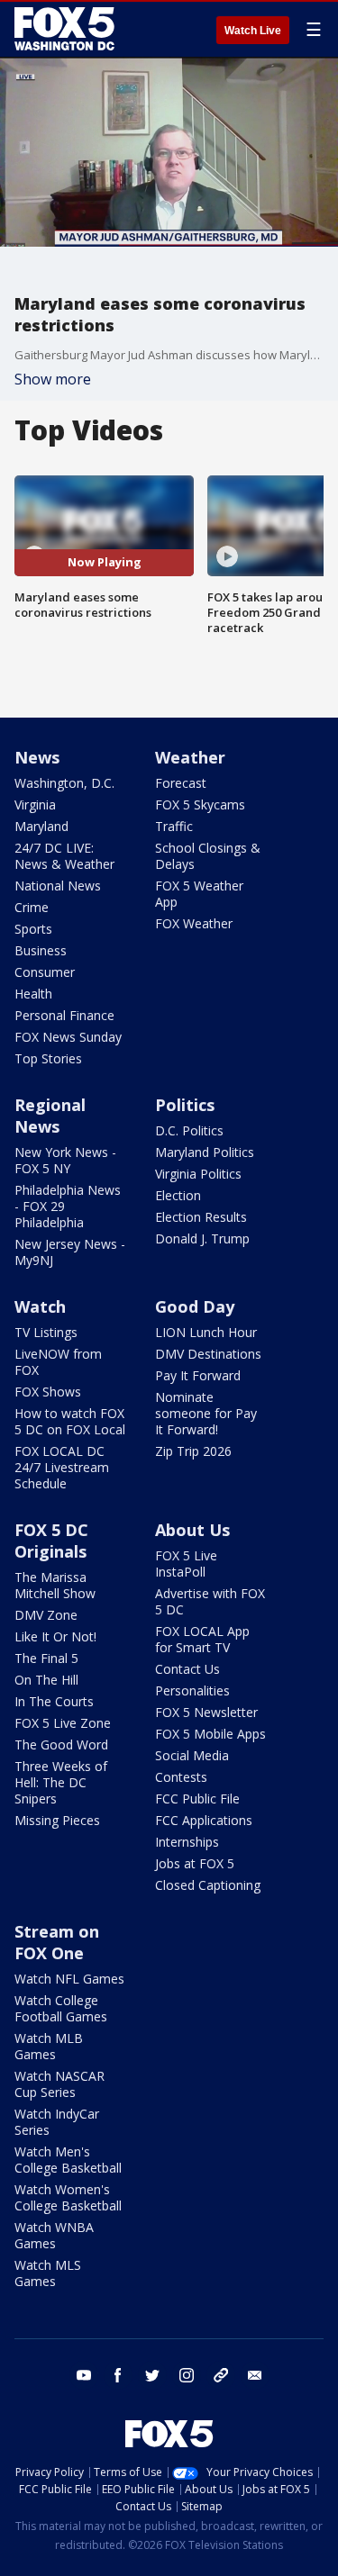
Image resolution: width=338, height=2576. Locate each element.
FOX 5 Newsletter (206, 1712)
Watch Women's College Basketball (68, 2197)
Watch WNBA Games (54, 2235)
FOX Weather (194, 923)
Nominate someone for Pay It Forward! (206, 1413)
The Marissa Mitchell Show (55, 1585)
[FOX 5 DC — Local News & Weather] (67, 29)
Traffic (174, 826)
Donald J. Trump (202, 1238)
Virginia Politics (198, 1174)
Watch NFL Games (69, 1979)
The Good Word (61, 1744)
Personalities (192, 1690)
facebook (118, 2375)
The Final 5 (46, 1658)
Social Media (192, 1755)
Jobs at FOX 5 (195, 1863)
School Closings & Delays (208, 856)
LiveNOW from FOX (58, 1362)
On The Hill (46, 1680)
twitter (152, 2375)
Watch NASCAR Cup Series (59, 2084)
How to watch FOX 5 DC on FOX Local (70, 1421)
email (255, 2375)
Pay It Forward (198, 1375)
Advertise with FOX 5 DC (210, 1601)
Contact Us (187, 1669)
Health (33, 994)
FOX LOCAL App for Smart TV (202, 1639)
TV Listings (46, 1332)
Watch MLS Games (48, 2273)
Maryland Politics (205, 1152)
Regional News (50, 1116)
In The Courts (54, 1701)
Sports (33, 929)
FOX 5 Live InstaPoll (186, 1564)
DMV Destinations (208, 1354)
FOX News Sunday (68, 1037)
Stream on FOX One (57, 1942)
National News (58, 886)
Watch (40, 1306)
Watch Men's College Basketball (68, 2160)
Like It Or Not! (55, 1636)
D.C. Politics (189, 1130)
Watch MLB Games (49, 2046)
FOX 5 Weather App (199, 894)
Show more (53, 379)
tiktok (221, 2375)
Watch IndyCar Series (57, 2122)
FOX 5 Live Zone (63, 1723)
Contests (181, 1777)
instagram (187, 2375)
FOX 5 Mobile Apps (210, 1734)
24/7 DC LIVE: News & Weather (64, 856)
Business (41, 950)
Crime (32, 907)
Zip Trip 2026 (193, 1451)
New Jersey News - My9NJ (70, 1252)
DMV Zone (46, 1615)
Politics (185, 1105)
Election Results (201, 1217)
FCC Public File (197, 1799)
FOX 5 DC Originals (51, 1541)
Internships (187, 1842)
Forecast (181, 783)
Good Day (195, 1306)
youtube (84, 2375)
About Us (192, 1530)
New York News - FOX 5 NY (65, 1160)
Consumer (45, 972)
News (37, 757)
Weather (190, 757)
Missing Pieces (57, 1820)
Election (178, 1195)
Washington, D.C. (64, 783)
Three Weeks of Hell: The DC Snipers (61, 1782)
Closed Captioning (208, 1885)
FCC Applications (204, 1820)
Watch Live (253, 31)
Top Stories (48, 1058)
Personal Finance (64, 1015)
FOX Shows (48, 1392)
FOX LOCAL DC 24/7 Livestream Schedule (62, 1467)
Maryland (41, 826)
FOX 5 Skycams (200, 804)
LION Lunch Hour (206, 1332)
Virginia (35, 804)
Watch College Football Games (61, 2008)
